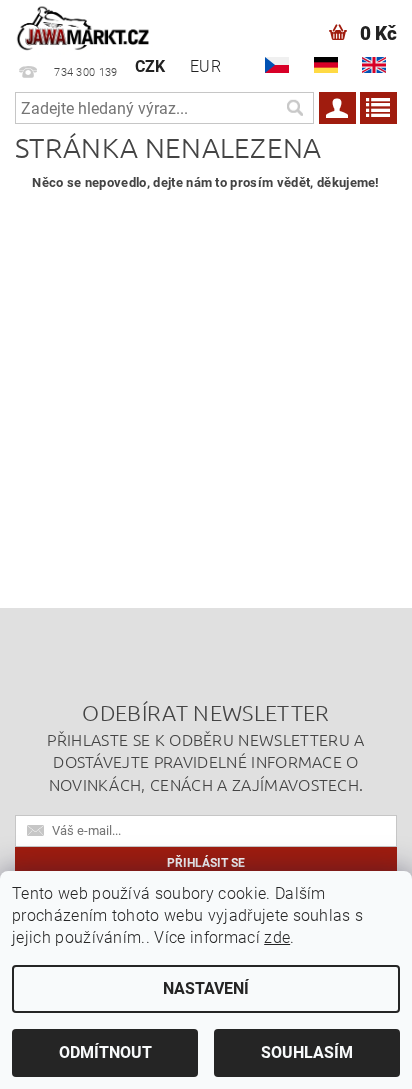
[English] (374, 65)
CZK (150, 66)
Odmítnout (105, 1052)
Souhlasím (307, 1052)
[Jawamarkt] (84, 26)
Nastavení (206, 988)
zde (277, 937)
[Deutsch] (326, 65)
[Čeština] (277, 65)
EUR (205, 66)
